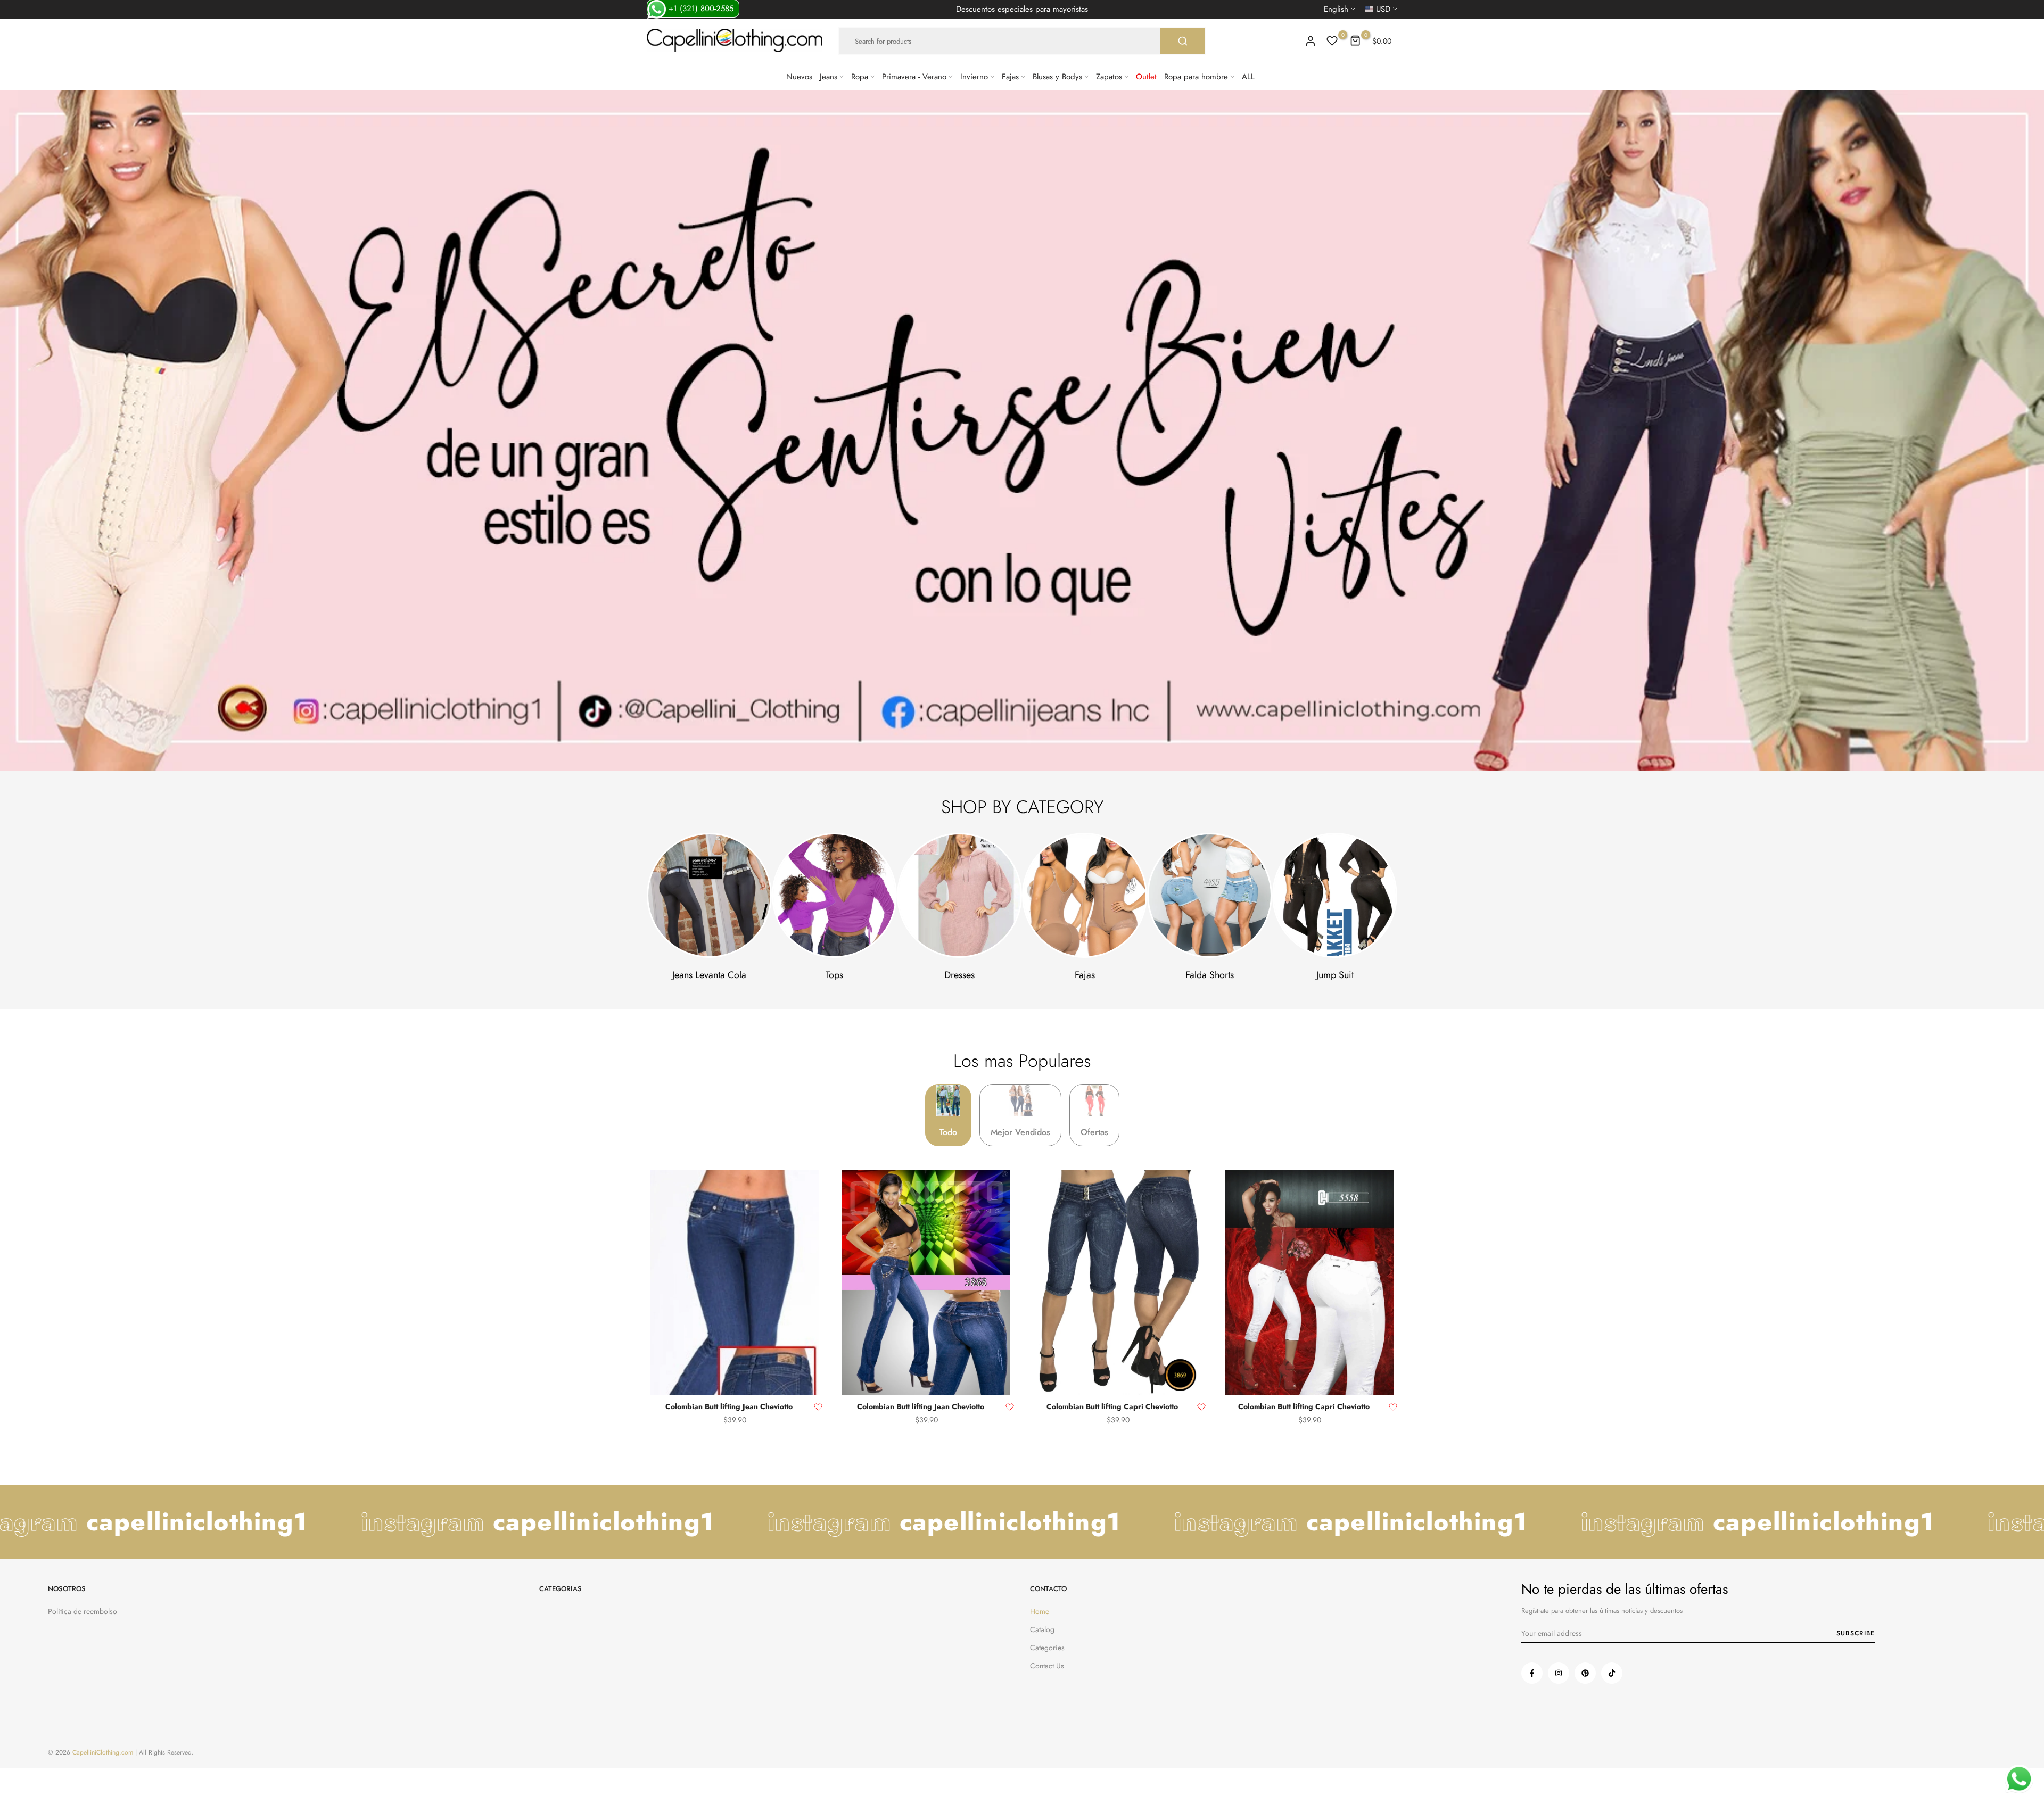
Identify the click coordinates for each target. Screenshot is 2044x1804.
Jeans (829, 77)
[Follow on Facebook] (1532, 1673)
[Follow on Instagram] (1559, 1673)
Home (1040, 1611)
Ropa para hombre (1196, 77)
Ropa (860, 77)
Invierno (974, 77)
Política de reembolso (83, 1611)
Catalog (1042, 1629)
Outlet (1146, 77)
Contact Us (1047, 1666)
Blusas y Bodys (1057, 77)
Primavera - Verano (914, 77)
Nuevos (799, 77)
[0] (1332, 41)
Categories (1047, 1648)
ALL (1248, 77)
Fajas (1010, 77)
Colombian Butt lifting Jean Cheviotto (729, 1406)
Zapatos (1109, 77)
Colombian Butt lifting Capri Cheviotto (1112, 1406)
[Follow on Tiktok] (1612, 1673)
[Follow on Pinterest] (1585, 1673)
